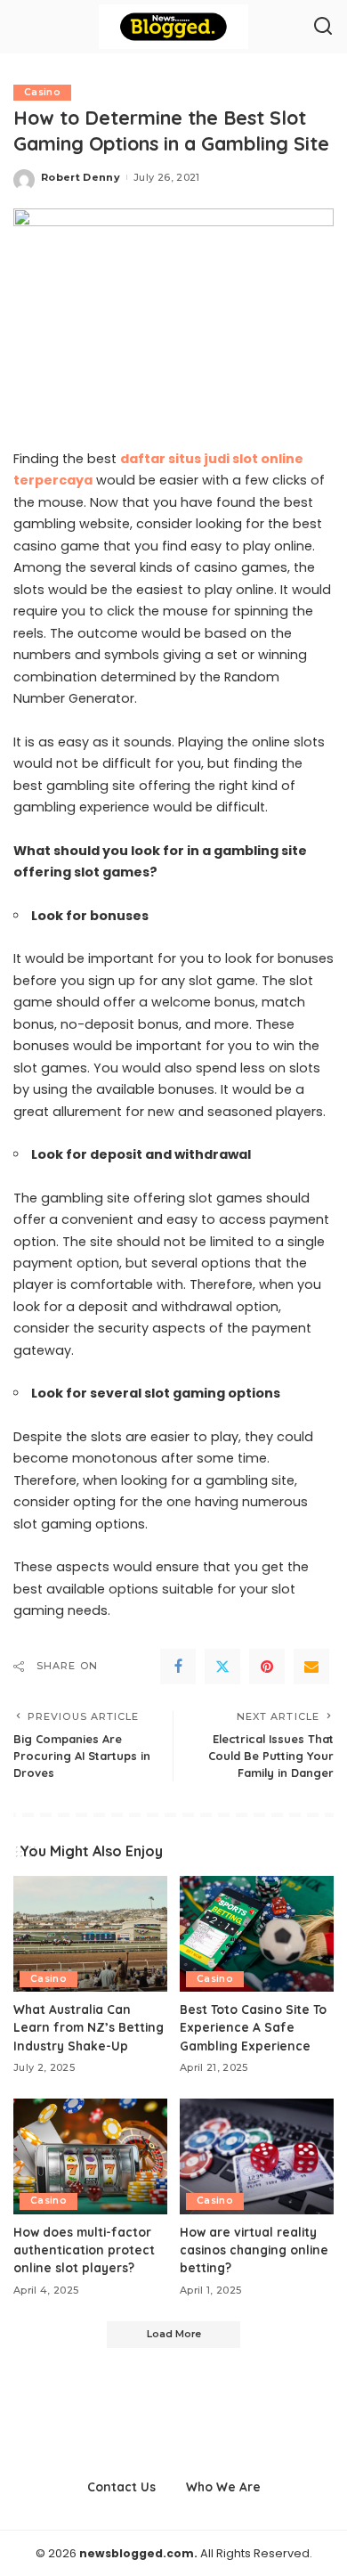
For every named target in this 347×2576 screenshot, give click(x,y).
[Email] (311, 1667)
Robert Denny (81, 177)
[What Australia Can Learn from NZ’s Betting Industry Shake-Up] (90, 1934)
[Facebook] (178, 1667)
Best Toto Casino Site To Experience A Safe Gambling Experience (253, 2027)
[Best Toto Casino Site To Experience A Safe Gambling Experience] (257, 1934)
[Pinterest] (267, 1667)
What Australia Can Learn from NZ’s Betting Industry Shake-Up (89, 2027)
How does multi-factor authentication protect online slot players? (84, 2250)
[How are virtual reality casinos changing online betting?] (257, 2156)
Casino (42, 92)
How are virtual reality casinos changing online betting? (254, 2250)
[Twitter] (222, 1667)
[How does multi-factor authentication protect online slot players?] (90, 2156)
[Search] (323, 27)
